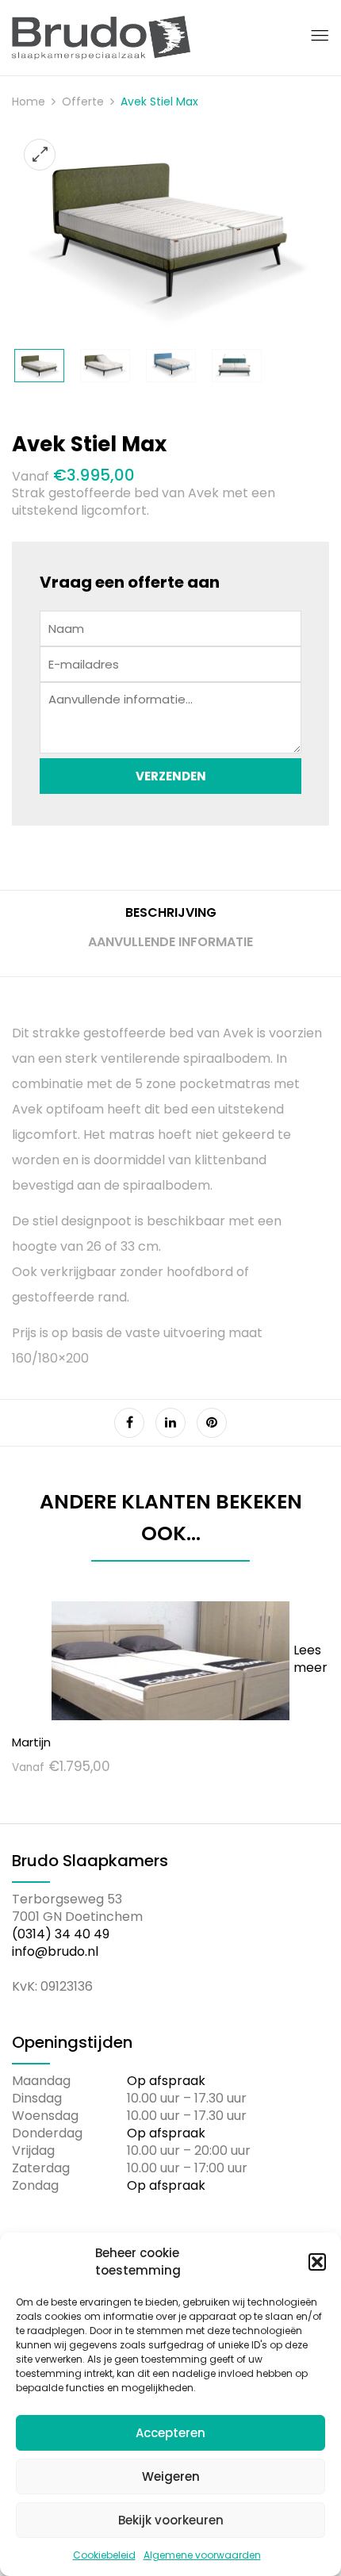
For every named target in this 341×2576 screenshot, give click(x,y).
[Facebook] (129, 1423)
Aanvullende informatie (170, 942)
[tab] (170, 919)
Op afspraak (166, 2081)
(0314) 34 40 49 (61, 1934)
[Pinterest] (212, 1423)
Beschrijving (171, 913)
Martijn (31, 1742)
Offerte (83, 102)
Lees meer (310, 1659)
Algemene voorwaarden (202, 2555)
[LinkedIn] (170, 1423)
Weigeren (171, 2476)
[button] (317, 2262)
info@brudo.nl (55, 1951)
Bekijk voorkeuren (171, 2520)
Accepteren (170, 2433)
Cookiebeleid (104, 2555)
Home (29, 102)
